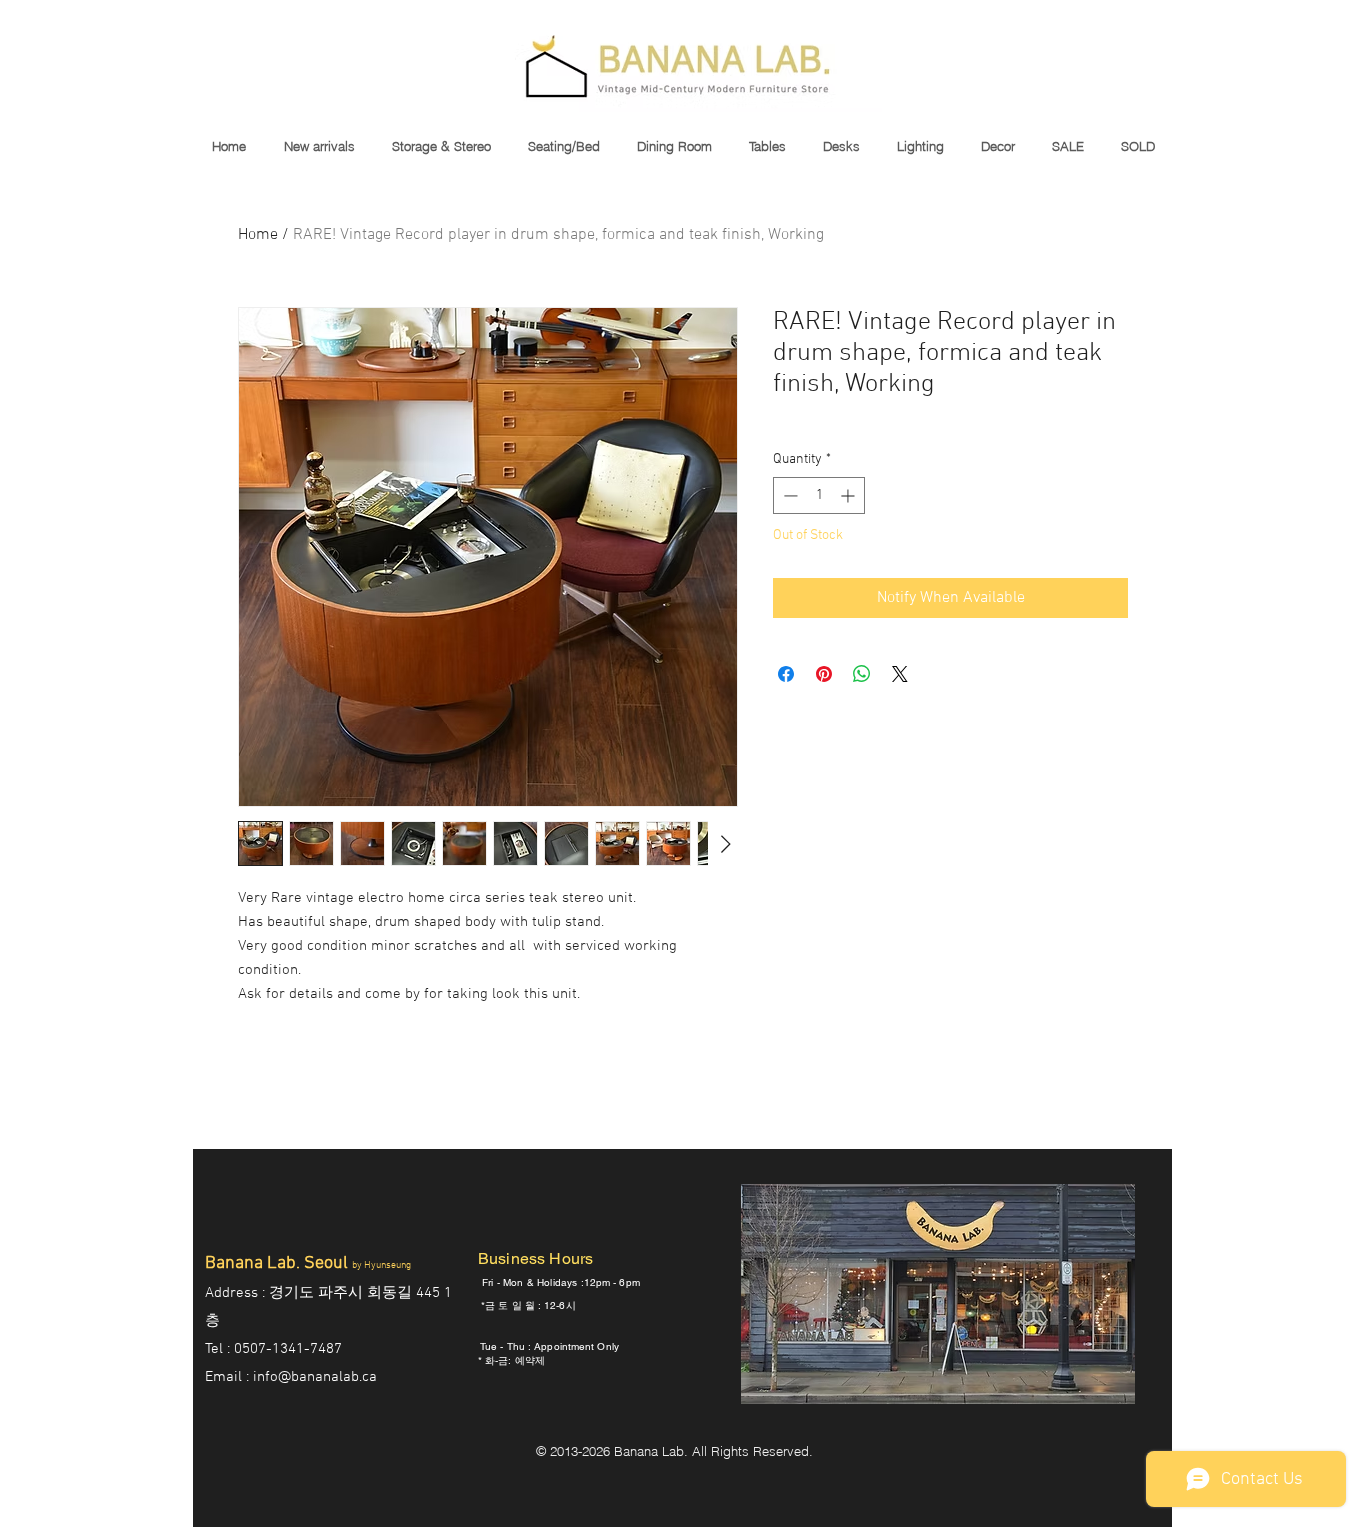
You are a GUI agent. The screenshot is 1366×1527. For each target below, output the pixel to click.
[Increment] (849, 495)
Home (258, 235)
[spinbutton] (819, 495)
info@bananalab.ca (315, 1377)
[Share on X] (900, 674)
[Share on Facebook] (786, 674)
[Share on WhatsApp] (862, 674)
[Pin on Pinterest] (824, 674)
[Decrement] (788, 495)
